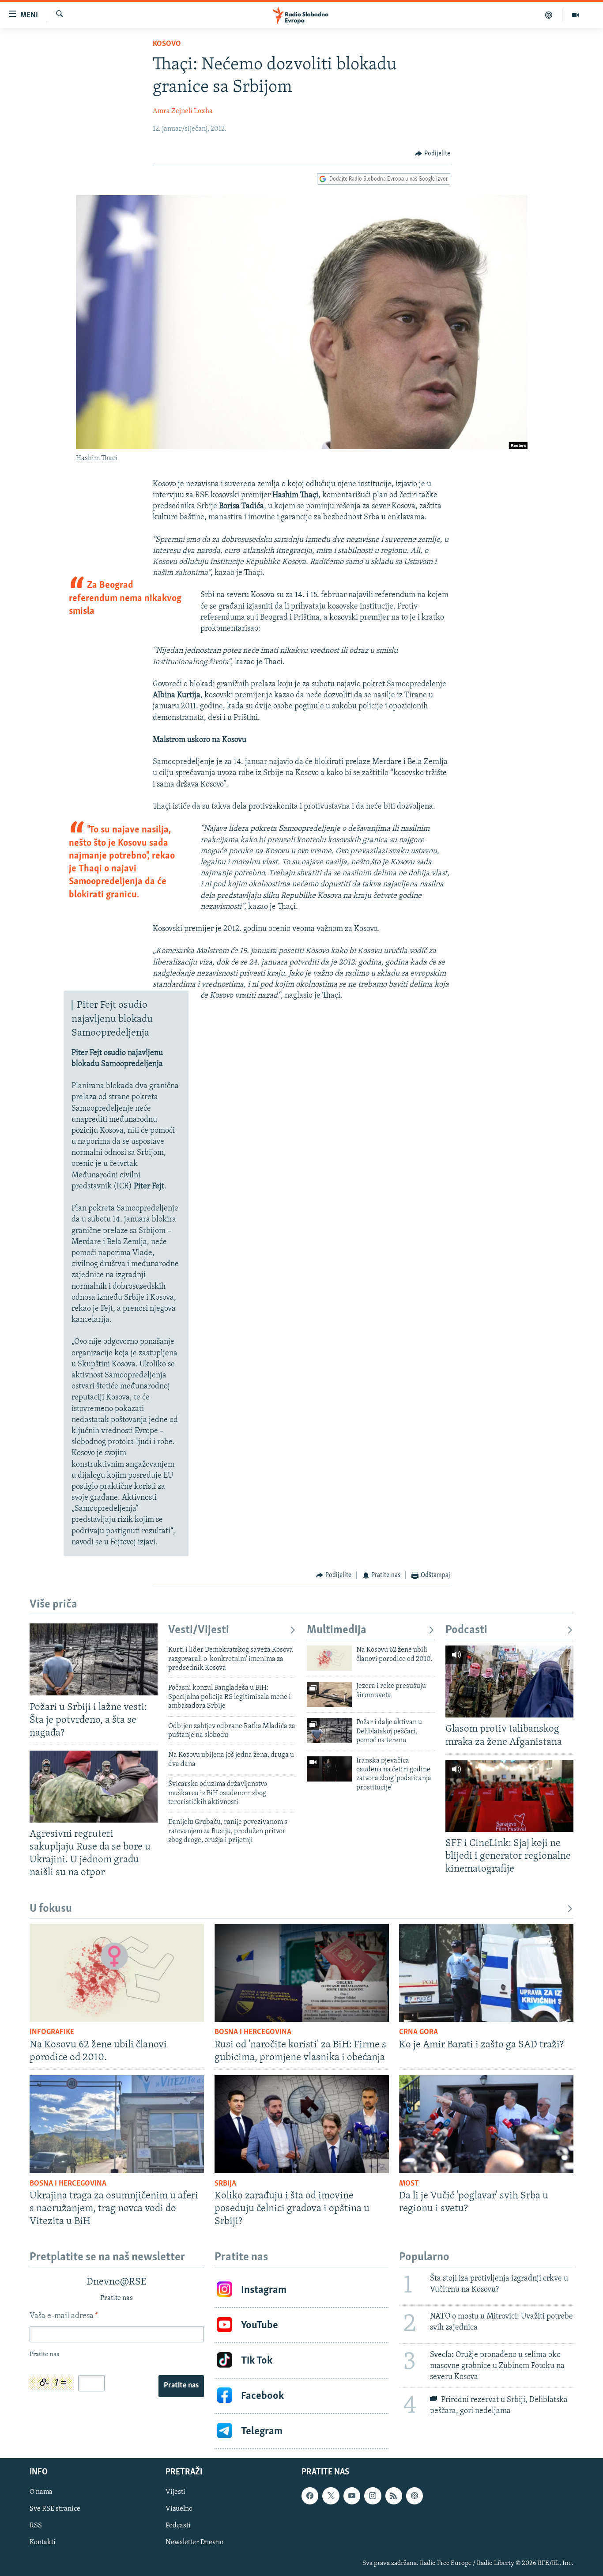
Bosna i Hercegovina (253, 2032)
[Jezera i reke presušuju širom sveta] (329, 1694)
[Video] (576, 15)
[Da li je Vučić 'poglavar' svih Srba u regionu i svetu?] (486, 2124)
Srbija (225, 2184)
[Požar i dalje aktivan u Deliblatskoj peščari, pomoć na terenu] (329, 1731)
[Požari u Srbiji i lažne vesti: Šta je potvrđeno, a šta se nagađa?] (94, 1659)
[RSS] (394, 2496)
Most (409, 2184)
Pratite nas (181, 2386)
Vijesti (175, 2493)
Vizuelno (179, 2509)
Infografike (52, 2032)
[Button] (433, 154)
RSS (36, 2526)
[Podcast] (549, 15)
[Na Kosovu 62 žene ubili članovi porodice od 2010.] (329, 1658)
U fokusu (51, 1909)
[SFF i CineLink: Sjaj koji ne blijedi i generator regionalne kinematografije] (509, 1796)
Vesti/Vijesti (199, 1630)
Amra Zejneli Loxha (183, 111)
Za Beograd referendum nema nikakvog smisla (125, 598)
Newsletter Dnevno (194, 2543)
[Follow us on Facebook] (310, 2496)
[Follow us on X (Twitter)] (331, 2496)
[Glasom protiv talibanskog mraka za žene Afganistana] (509, 1681)
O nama (41, 2493)
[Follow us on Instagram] (373, 2496)
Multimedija (337, 1630)
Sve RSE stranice (55, 2509)
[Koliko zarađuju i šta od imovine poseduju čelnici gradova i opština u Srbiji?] (302, 2124)
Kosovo (167, 44)
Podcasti (466, 1630)
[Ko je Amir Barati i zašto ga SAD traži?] (486, 1973)
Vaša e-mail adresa (64, 2316)
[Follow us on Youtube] (352, 2496)
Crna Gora (418, 2032)
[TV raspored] (415, 2496)
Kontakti (43, 2543)
